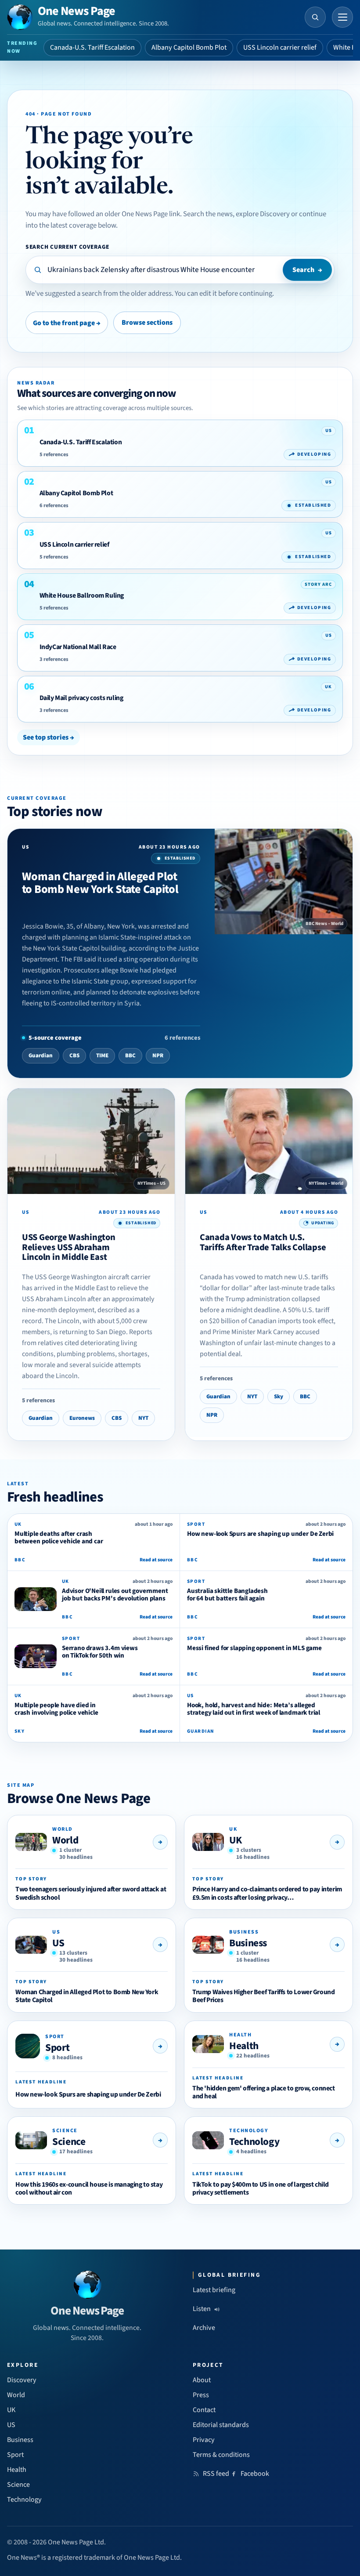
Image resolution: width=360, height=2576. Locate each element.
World (65, 1840)
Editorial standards (221, 2425)
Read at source (156, 1560)
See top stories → (49, 737)
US (58, 1943)
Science (69, 2142)
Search (307, 270)
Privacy (204, 2440)
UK (235, 1840)
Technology (254, 2142)
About (202, 2380)
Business (248, 1943)
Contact (204, 2410)
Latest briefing (214, 2290)
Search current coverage (67, 247)
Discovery (22, 2380)
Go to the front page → (67, 323)
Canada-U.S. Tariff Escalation (92, 47)
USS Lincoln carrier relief (280, 47)
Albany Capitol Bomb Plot (189, 47)
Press (201, 2395)
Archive (204, 2328)
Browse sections (147, 323)
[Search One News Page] (315, 17)
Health (244, 2046)
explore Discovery (263, 214)
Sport (57, 2048)
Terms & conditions (221, 2455)
